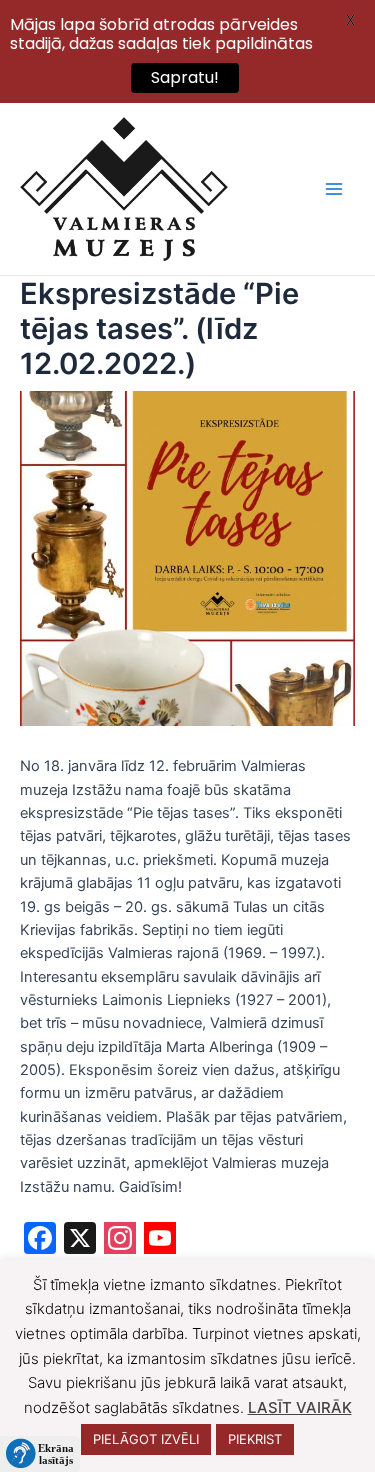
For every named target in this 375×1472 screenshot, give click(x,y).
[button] (40, 1454)
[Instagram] (120, 1240)
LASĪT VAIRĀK (300, 1407)
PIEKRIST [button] (255, 1439)
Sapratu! (185, 77)
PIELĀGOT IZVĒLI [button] (146, 1439)
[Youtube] (160, 1240)
